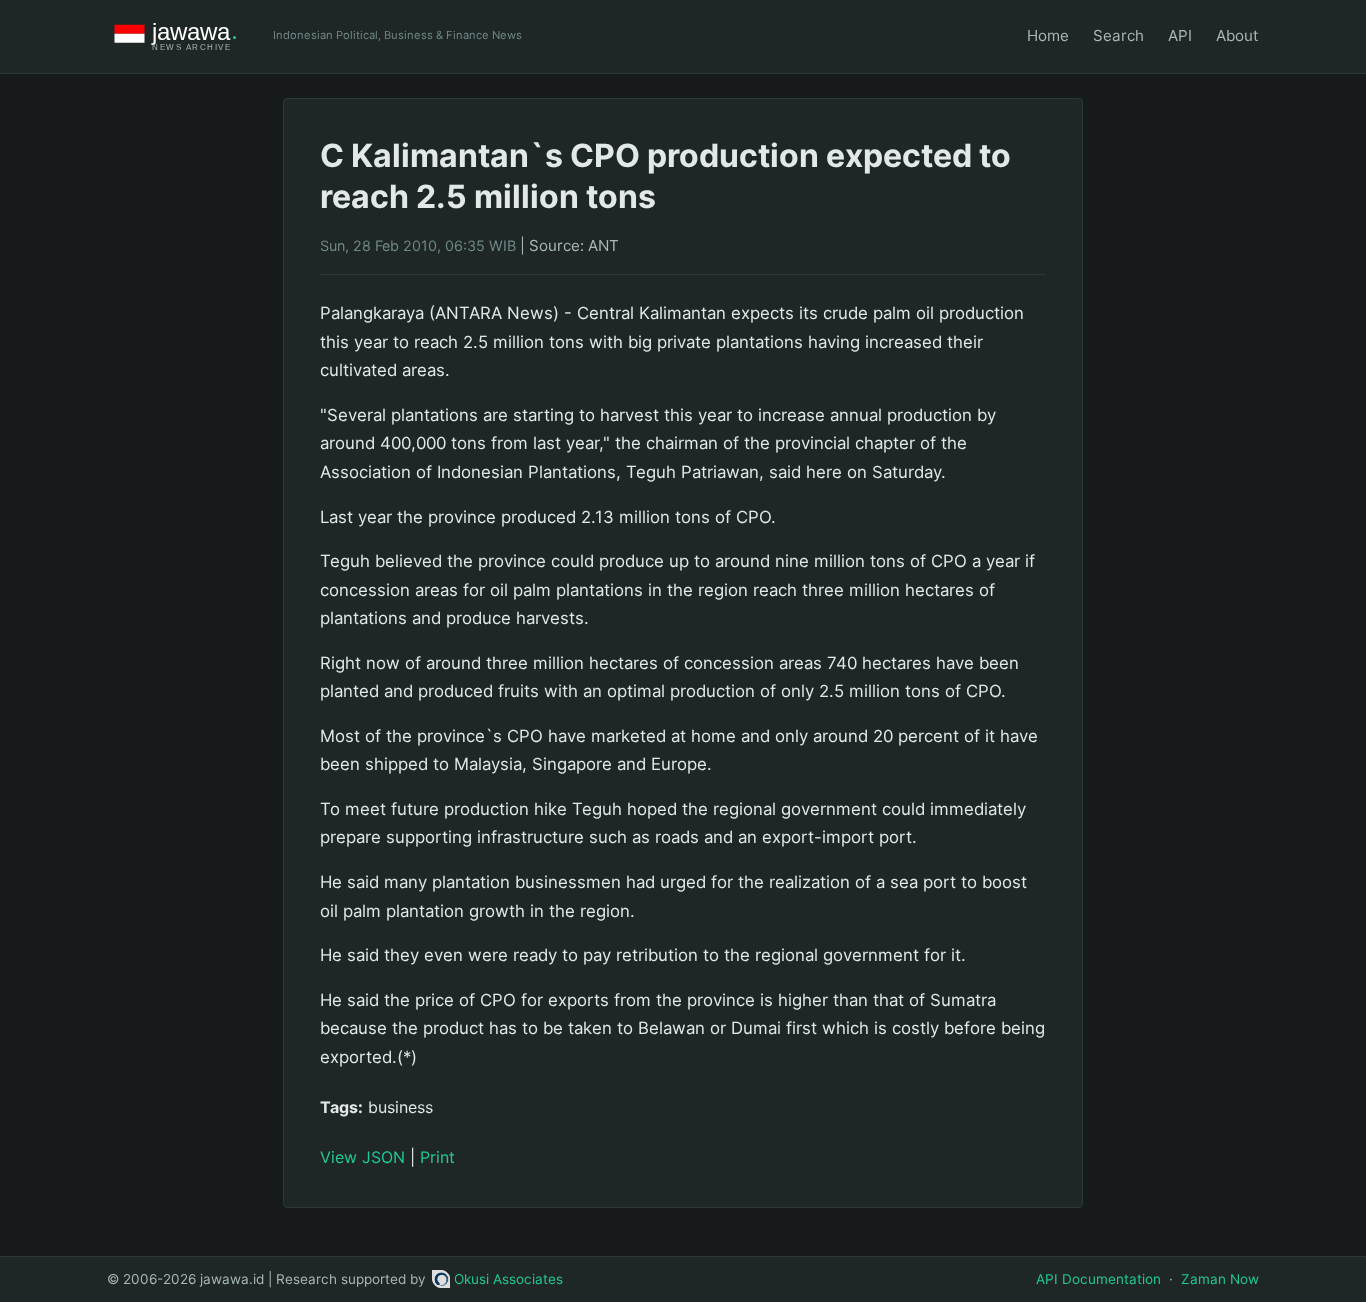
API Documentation (1098, 1279)
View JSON (362, 1157)
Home (1048, 35)
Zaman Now (1220, 1279)
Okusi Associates (508, 1279)
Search (1118, 35)
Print (437, 1157)
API (1180, 35)
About (1237, 35)
